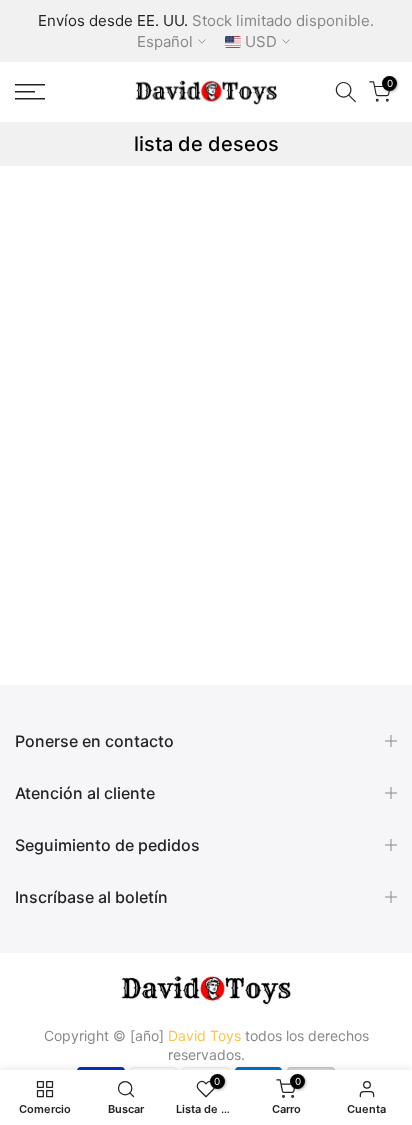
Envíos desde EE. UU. (113, 20)
